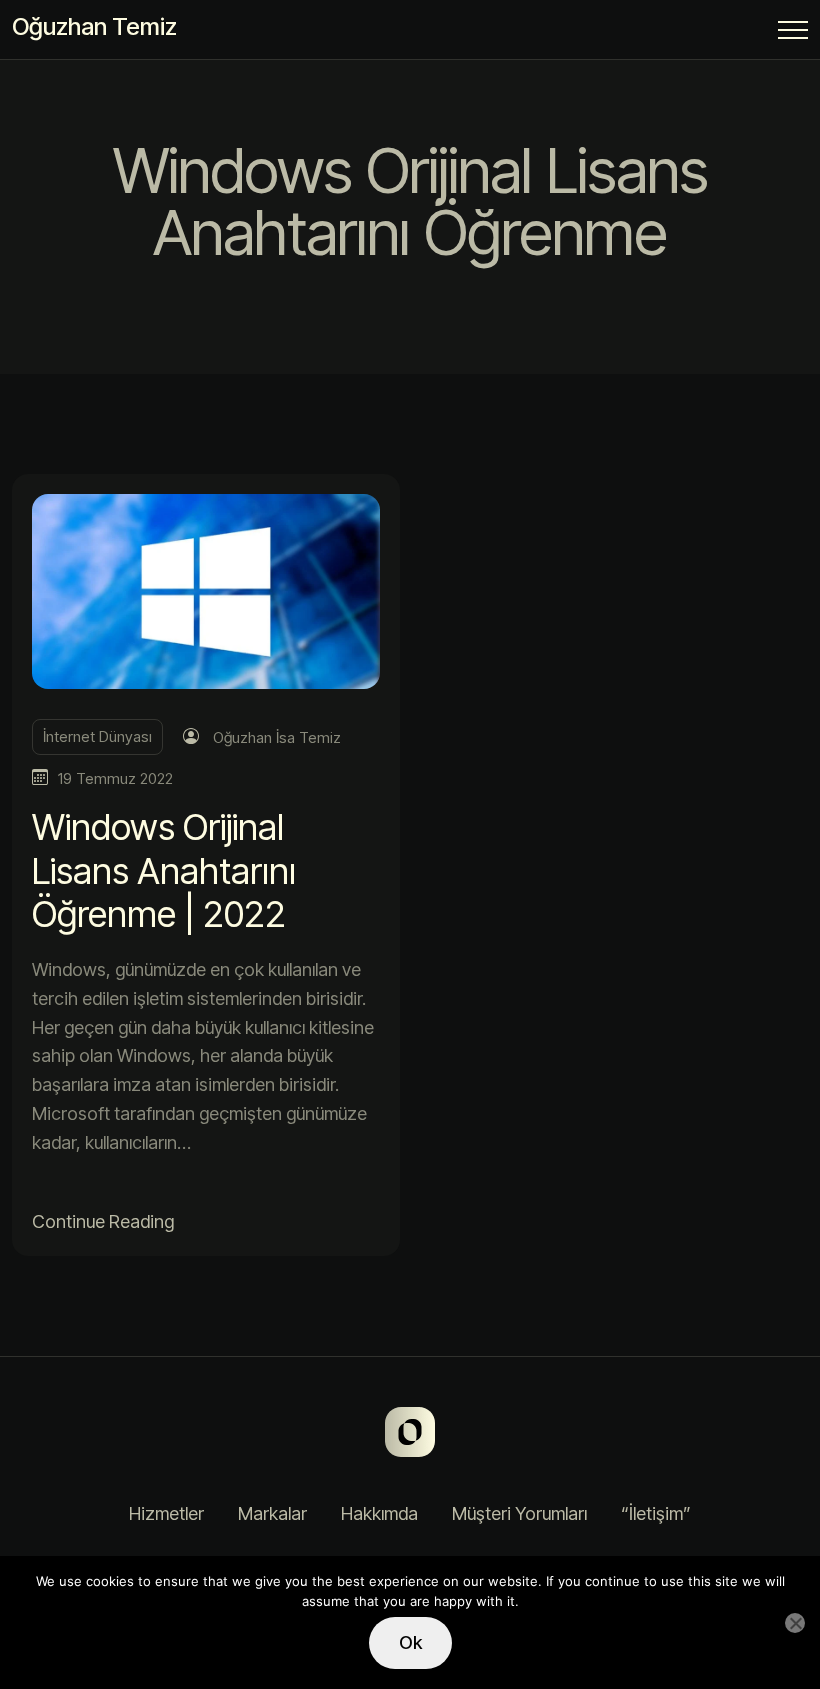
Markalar (272, 1513)
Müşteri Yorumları (519, 1513)
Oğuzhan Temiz (94, 27)
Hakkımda (379, 1513)
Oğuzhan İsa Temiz (277, 737)
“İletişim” (656, 1513)
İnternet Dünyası (97, 736)
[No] (795, 1623)
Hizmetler (166, 1513)
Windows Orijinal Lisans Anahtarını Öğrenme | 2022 (164, 870)
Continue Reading (103, 1221)
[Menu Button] (793, 33)
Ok (410, 1642)
